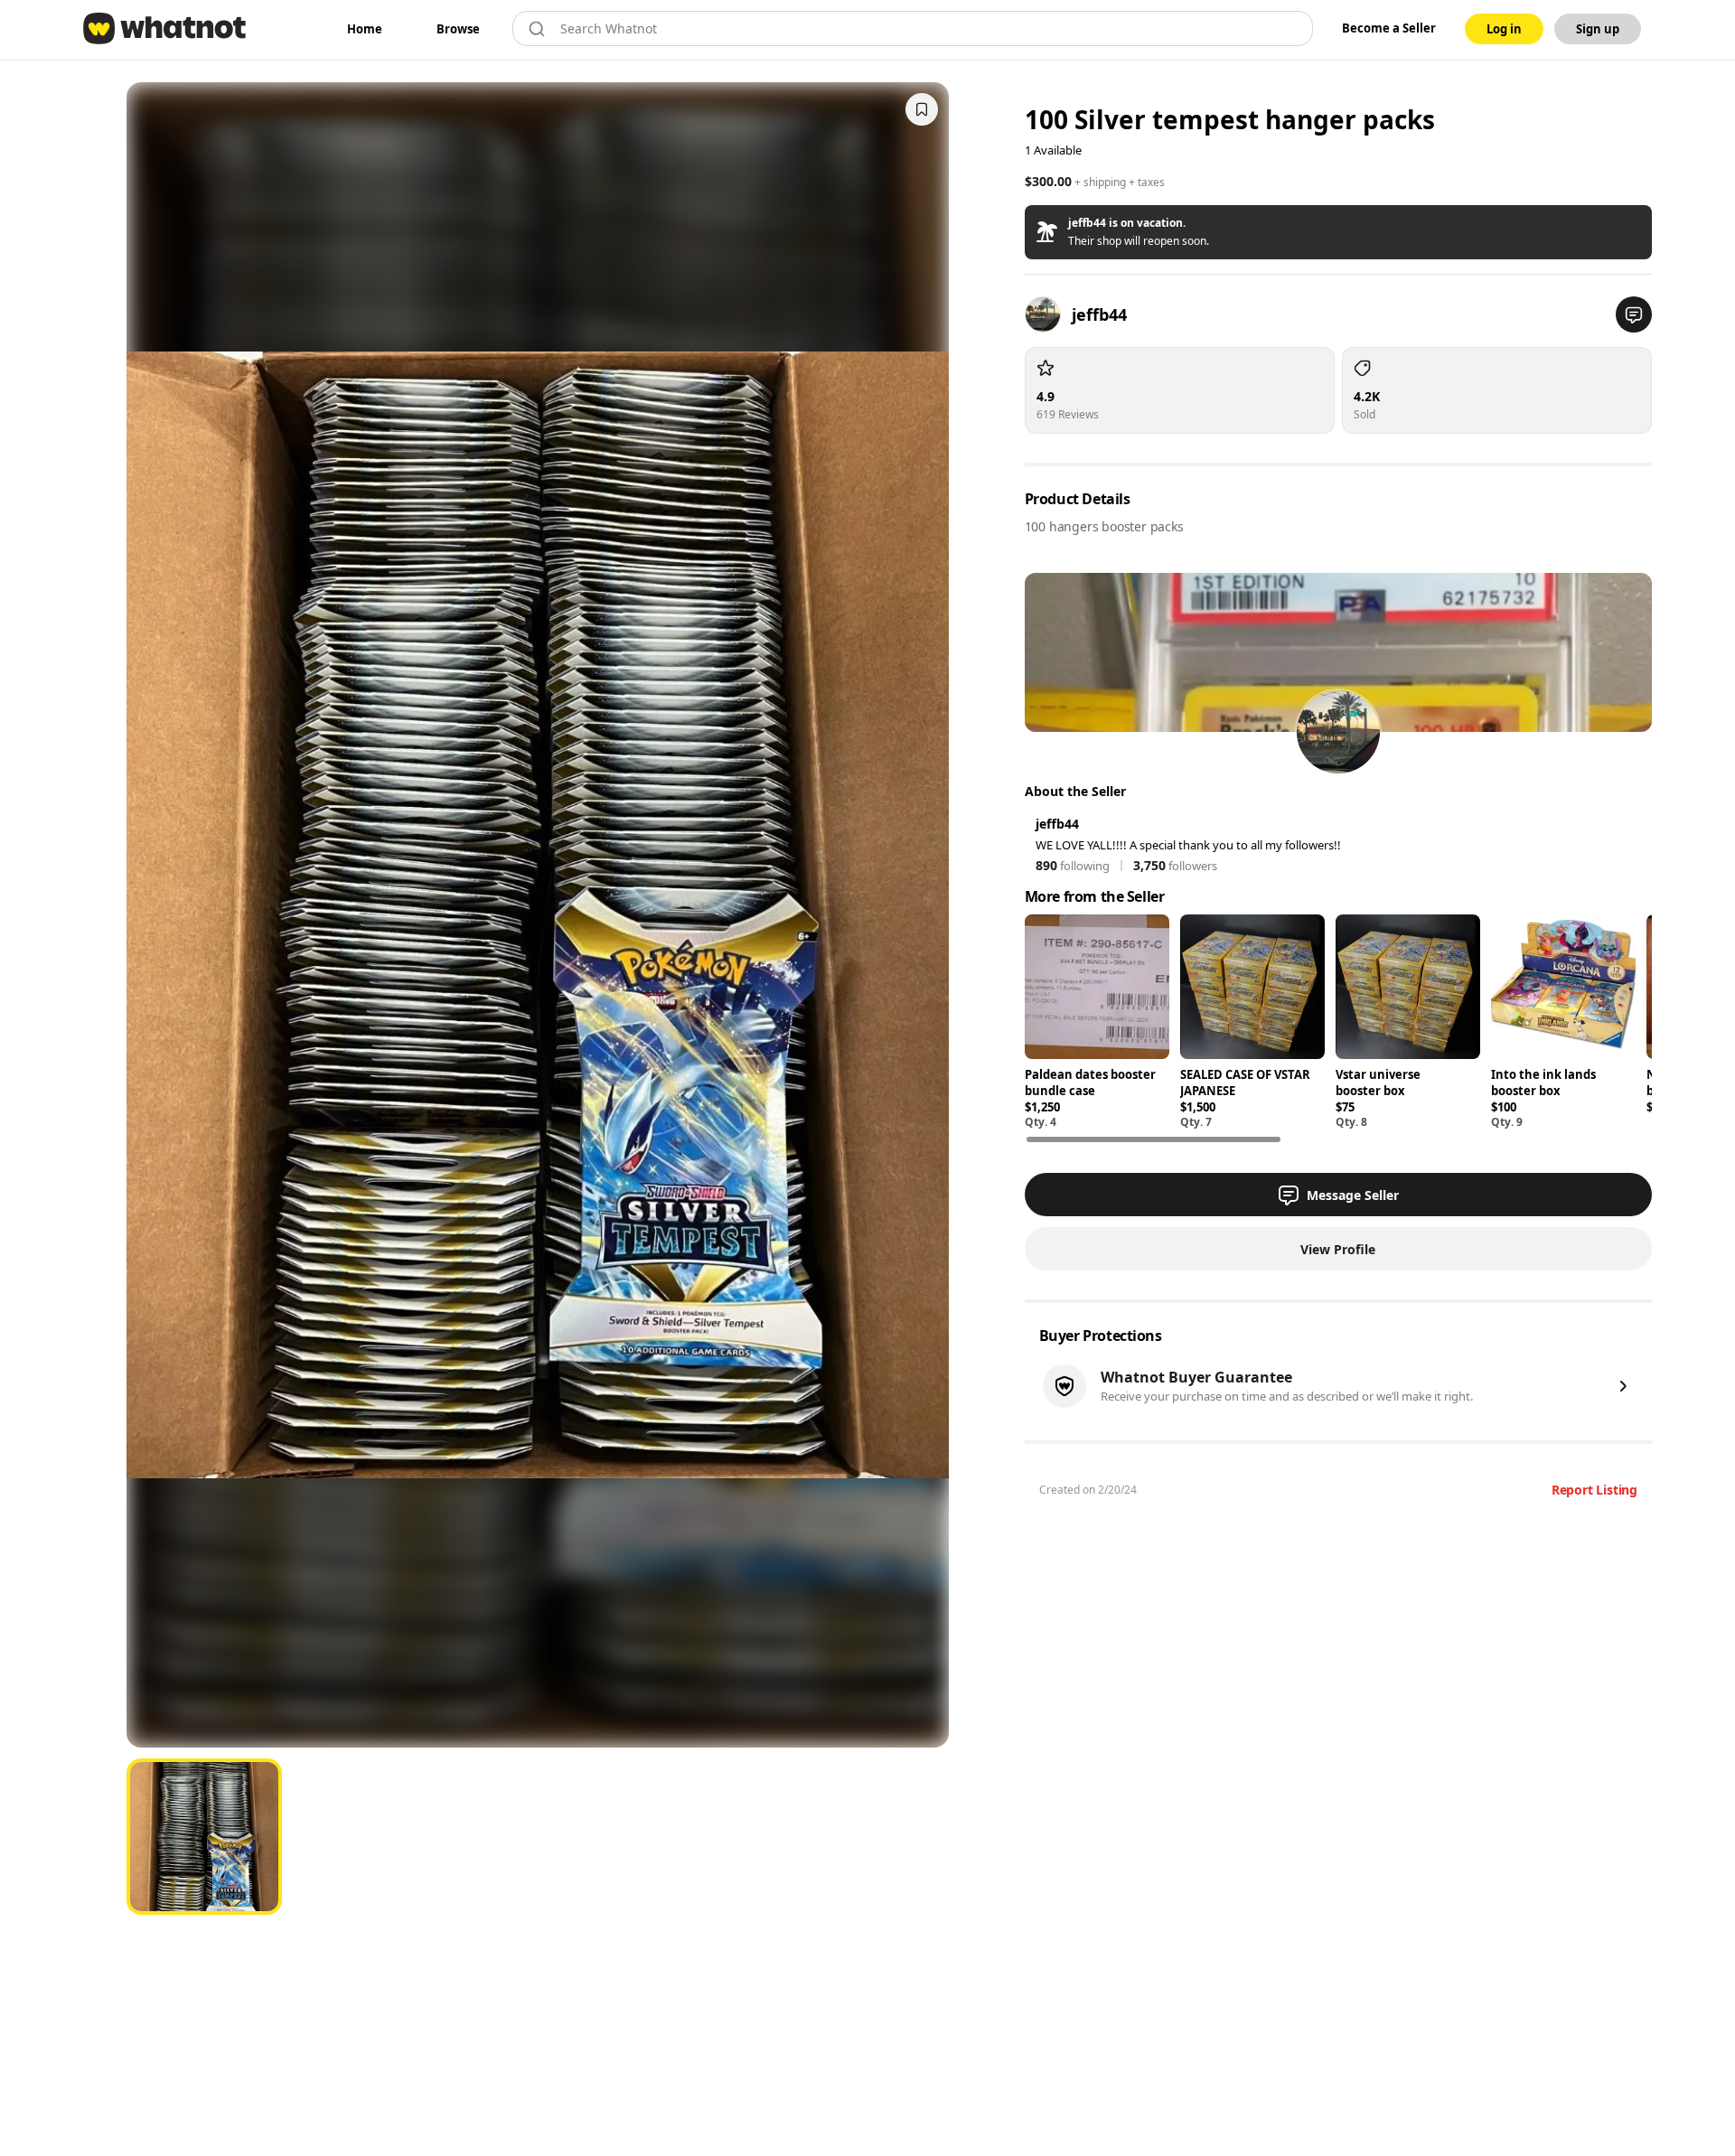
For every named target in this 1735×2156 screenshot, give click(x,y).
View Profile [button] (1338, 1249)
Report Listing (1594, 1490)
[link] (365, 29)
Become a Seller (1389, 28)
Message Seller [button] (1353, 1195)
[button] (1338, 232)
